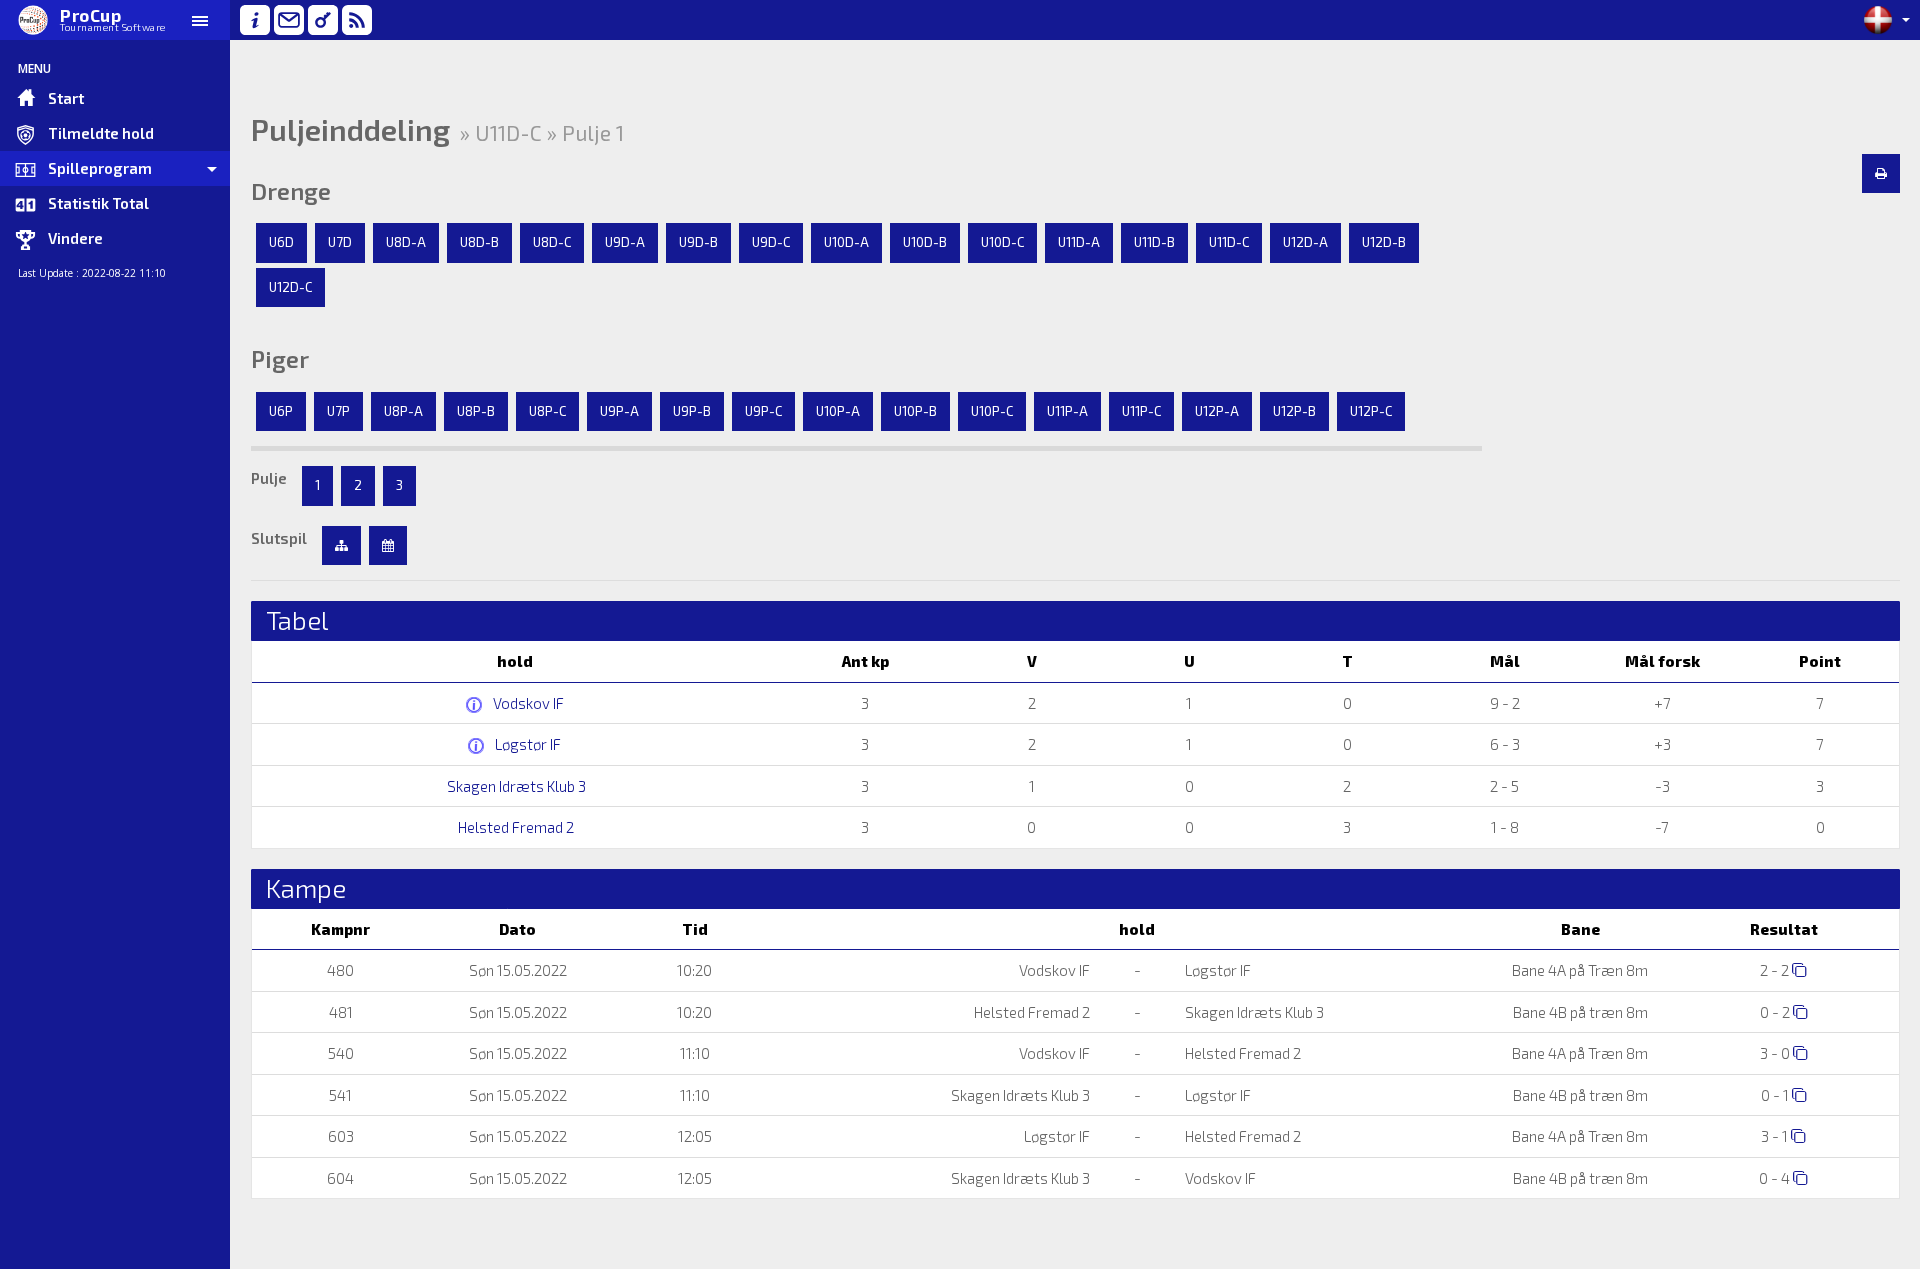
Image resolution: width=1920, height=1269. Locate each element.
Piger (280, 359)
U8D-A (406, 242)
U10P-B (915, 411)
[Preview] (1881, 174)
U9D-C (771, 242)
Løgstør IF (526, 744)
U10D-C (1002, 242)
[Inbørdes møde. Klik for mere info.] (476, 705)
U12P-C (1371, 411)
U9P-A (619, 411)
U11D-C (1229, 242)
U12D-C (290, 287)
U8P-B (476, 411)
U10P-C (992, 411)
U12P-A (1217, 411)
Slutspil (279, 538)
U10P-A (838, 411)
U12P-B (1294, 411)
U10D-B (925, 242)
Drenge (291, 191)
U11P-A (1067, 411)
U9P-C (763, 411)
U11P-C (1141, 411)
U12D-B (1384, 242)
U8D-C (552, 242)
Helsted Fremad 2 (514, 827)
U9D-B (698, 242)
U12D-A (1305, 242)
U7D (340, 242)
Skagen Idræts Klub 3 (515, 786)
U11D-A (1079, 242)
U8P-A (403, 411)
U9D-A (625, 242)
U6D (281, 242)
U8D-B (479, 242)
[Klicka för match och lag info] (1799, 969)
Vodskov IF (527, 703)
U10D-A (846, 242)
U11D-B (1154, 242)
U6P (281, 411)
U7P (338, 411)
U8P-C (547, 411)
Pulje (269, 478)
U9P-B (692, 411)
